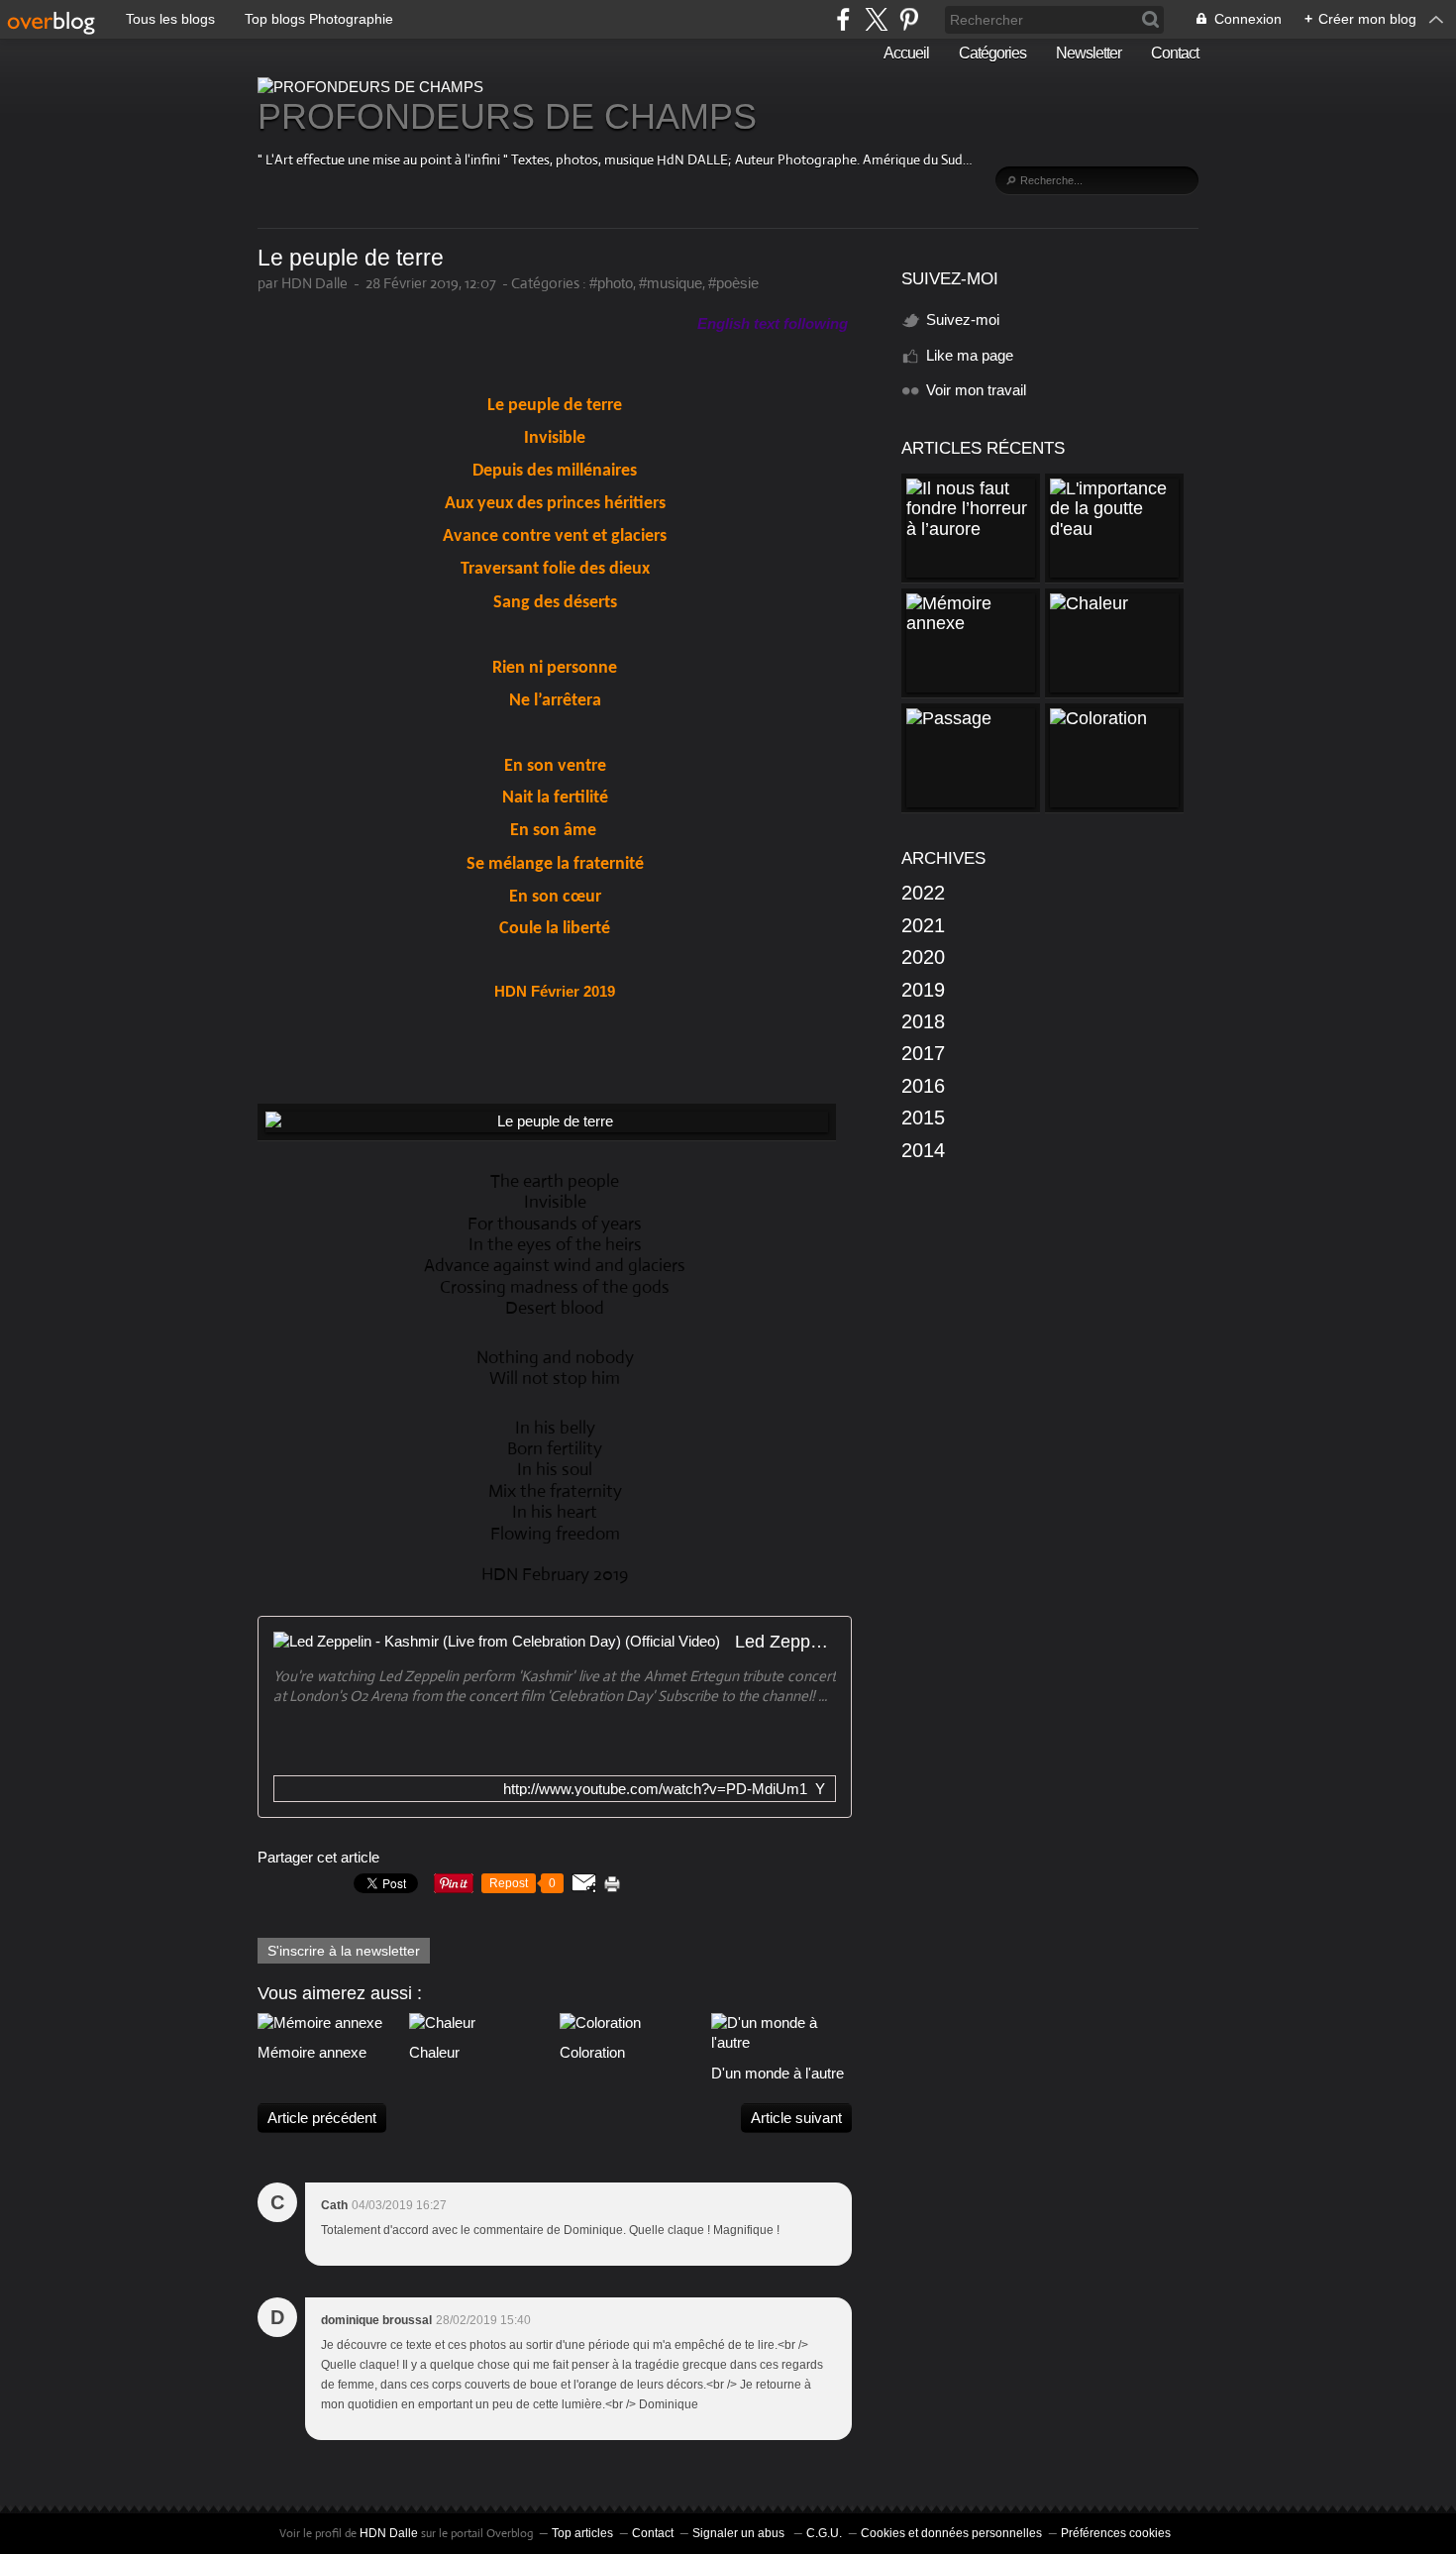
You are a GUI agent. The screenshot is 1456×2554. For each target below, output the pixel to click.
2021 (923, 925)
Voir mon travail (976, 390)
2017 (923, 1053)
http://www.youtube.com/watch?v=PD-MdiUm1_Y (664, 1789)
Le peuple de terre (351, 258)
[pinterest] (909, 19)
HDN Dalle (389, 2533)
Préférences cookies (1116, 2533)
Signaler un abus (740, 2533)
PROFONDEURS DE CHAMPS (507, 116)
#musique (671, 283)
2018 (923, 1021)
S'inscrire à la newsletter (344, 1951)
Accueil (906, 53)
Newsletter (1089, 53)
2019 (923, 990)
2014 (923, 1150)
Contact (1175, 53)
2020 (923, 957)
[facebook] (843, 19)
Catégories (992, 53)
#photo (611, 283)
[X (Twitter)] (876, 19)
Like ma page (970, 355)
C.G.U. (824, 2533)
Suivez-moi (963, 319)
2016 (923, 1086)
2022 (923, 893)
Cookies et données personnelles (951, 2533)
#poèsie (733, 283)
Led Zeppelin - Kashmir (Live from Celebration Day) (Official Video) (785, 1642)
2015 (923, 1117)
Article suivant (796, 2118)
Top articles (582, 2533)
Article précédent (322, 2118)
